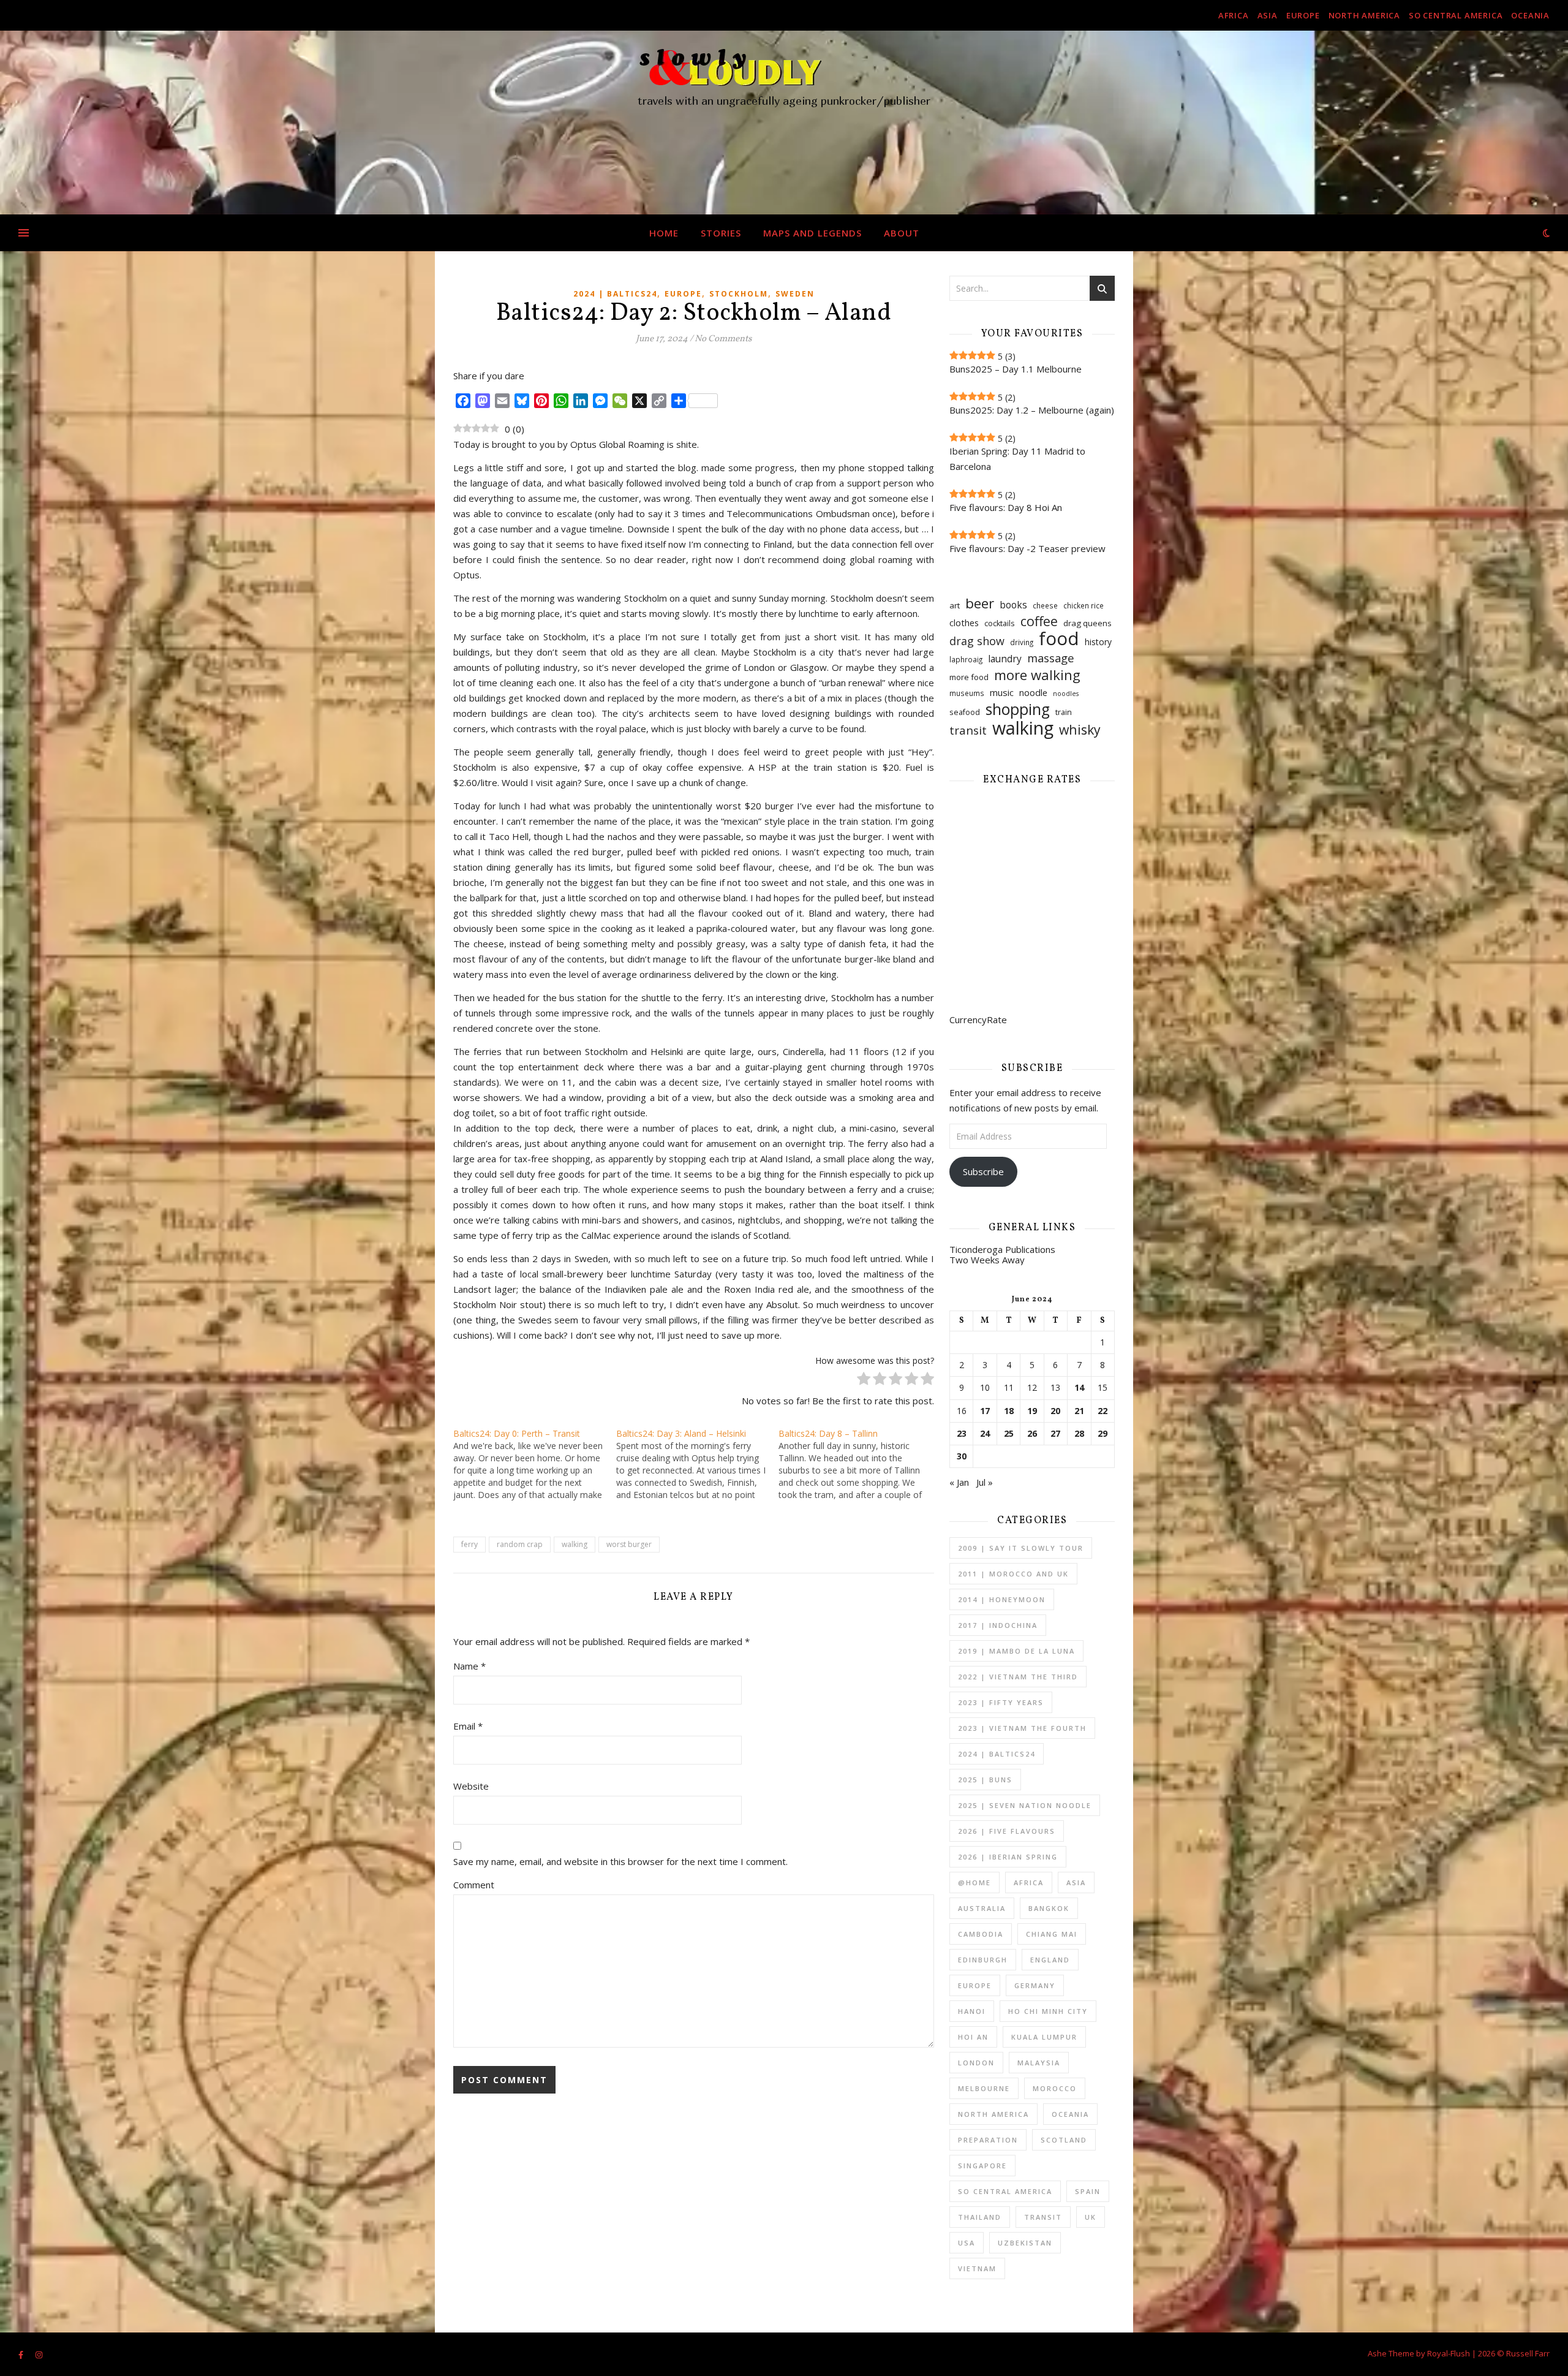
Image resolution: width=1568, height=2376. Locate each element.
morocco (1055, 2088)
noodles (1066, 694)
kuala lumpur (1044, 2037)
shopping (1018, 709)
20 (1055, 1411)
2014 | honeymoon (1002, 1599)
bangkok (1049, 1908)
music (1002, 692)
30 (962, 1456)
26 (1032, 1434)
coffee (1039, 621)
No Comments (723, 339)
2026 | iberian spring (1008, 1857)
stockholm (739, 294)
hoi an (973, 2037)
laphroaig (966, 660)
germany (1035, 1985)
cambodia (981, 1934)
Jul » (985, 1482)
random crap (520, 1544)
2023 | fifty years (1001, 1702)
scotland (1064, 2140)
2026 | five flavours (1007, 1831)
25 (1009, 1434)
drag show (977, 641)
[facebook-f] (22, 2355)
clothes (964, 622)
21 (1079, 1411)
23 (962, 1434)
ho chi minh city (1048, 2011)
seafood (965, 712)
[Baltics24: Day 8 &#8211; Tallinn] (860, 1464)
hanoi (972, 2011)
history (1098, 642)
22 (1102, 1411)
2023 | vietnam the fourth (1022, 1728)
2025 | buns (985, 1780)
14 (1079, 1388)
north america (1364, 15)
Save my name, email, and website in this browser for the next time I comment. (620, 1861)
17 (985, 1411)
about (902, 233)
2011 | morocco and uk (1013, 1574)
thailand (980, 2217)
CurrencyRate (978, 1020)
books (1013, 605)
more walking (1037, 675)
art (955, 605)
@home (974, 1882)
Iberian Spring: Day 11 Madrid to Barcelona (1017, 459)
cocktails (1000, 623)
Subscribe (983, 1171)
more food (969, 677)
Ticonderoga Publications (1002, 1249)
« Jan (959, 1482)
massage (1051, 658)
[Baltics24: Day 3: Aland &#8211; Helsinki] (698, 1464)
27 (1055, 1434)
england (1050, 1960)
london (976, 2063)
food (1059, 639)
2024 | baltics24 (615, 294)
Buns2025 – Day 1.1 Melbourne (1016, 369)
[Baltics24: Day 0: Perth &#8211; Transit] (535, 1464)
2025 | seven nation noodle (1025, 1805)
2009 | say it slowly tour (1021, 1548)
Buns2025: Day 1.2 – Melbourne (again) (1032, 410)
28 (1079, 1434)
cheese (1045, 606)
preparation (988, 2140)
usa (967, 2243)
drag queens (1087, 623)
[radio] (864, 1381)
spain (1088, 2191)
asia (1268, 15)
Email (468, 1726)
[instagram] (39, 2355)
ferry (469, 1544)
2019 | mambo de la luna (1016, 1651)
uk (1091, 2217)
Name (469, 1666)
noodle (1033, 692)
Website (471, 1786)
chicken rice (1084, 606)
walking (575, 1544)
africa (1234, 15)
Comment (474, 1885)
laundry (1005, 659)
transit (968, 731)
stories (721, 233)
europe (1303, 15)
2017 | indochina (998, 1625)
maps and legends (812, 233)
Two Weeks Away (987, 1260)
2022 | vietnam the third (1018, 1677)
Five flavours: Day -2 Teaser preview (1027, 548)
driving (1022, 642)
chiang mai (1052, 1934)
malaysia (1039, 2063)
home (664, 233)
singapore (982, 2166)
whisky (1080, 729)
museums (967, 693)
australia (982, 1908)
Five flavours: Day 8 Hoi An (1006, 507)
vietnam (977, 2268)
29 (1102, 1434)
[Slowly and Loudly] (784, 123)
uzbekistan (1025, 2243)
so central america (1456, 15)
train (1064, 712)
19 (1032, 1411)
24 (985, 1434)
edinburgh (983, 1960)
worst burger (629, 1544)
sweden (795, 294)
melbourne (984, 2088)
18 (1009, 1411)
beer (980, 603)
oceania (1530, 15)
